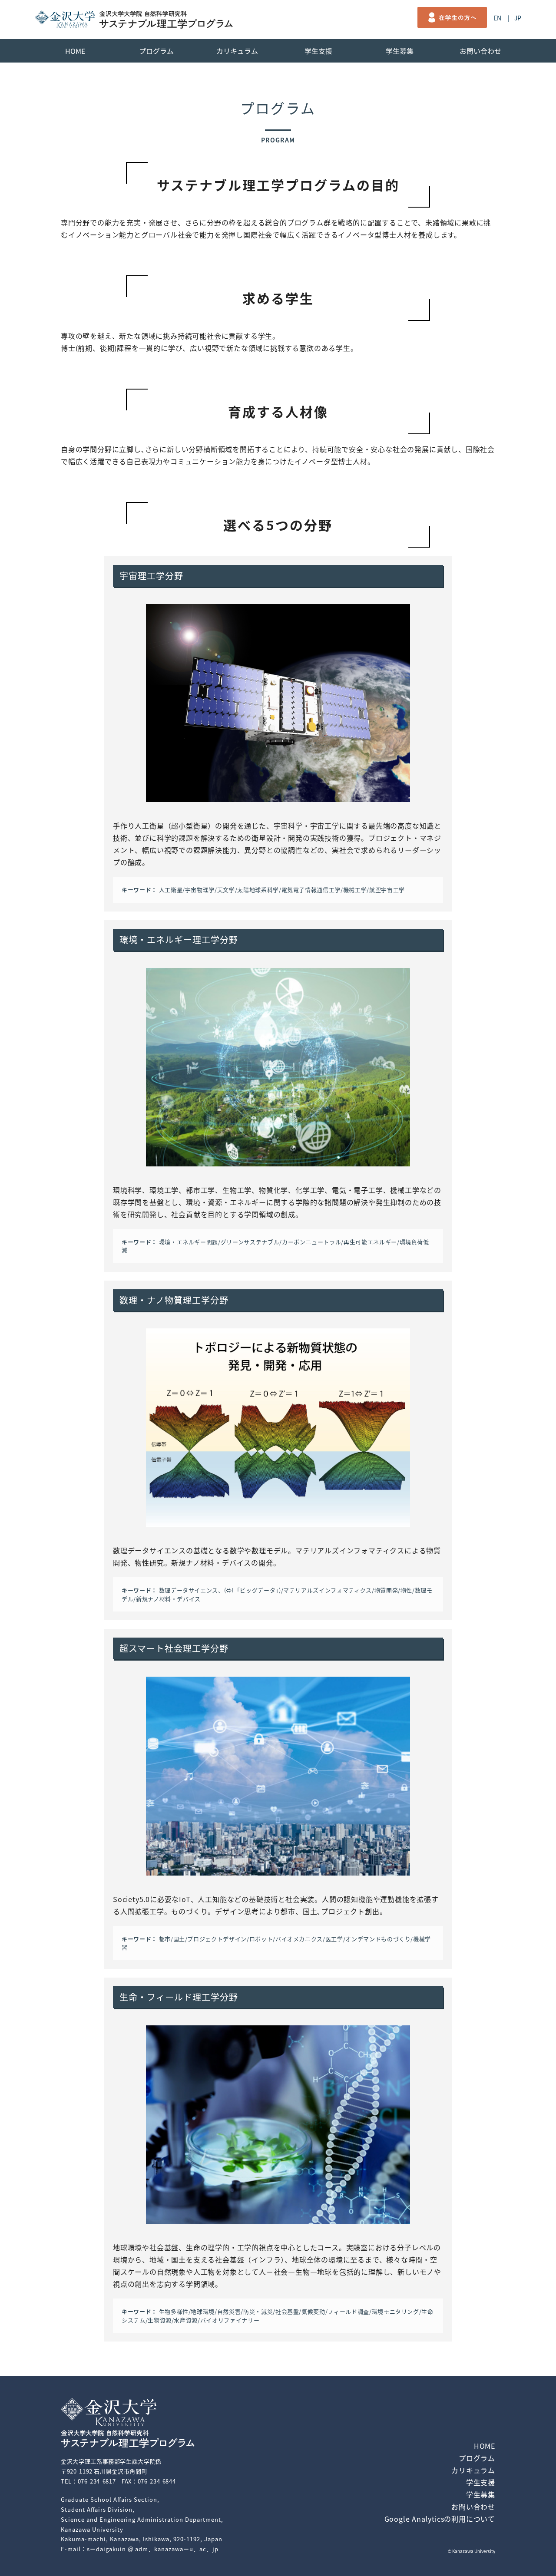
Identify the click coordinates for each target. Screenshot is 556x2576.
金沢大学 (65, 19)
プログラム (156, 51)
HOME (75, 51)
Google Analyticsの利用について (440, 2519)
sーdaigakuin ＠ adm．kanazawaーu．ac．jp (153, 2549)
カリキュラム (238, 51)
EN (497, 18)
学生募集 (400, 51)
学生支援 (318, 51)
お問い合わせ (481, 51)
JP (518, 18)
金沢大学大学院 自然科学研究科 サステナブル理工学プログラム (166, 20)
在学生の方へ (452, 17)
